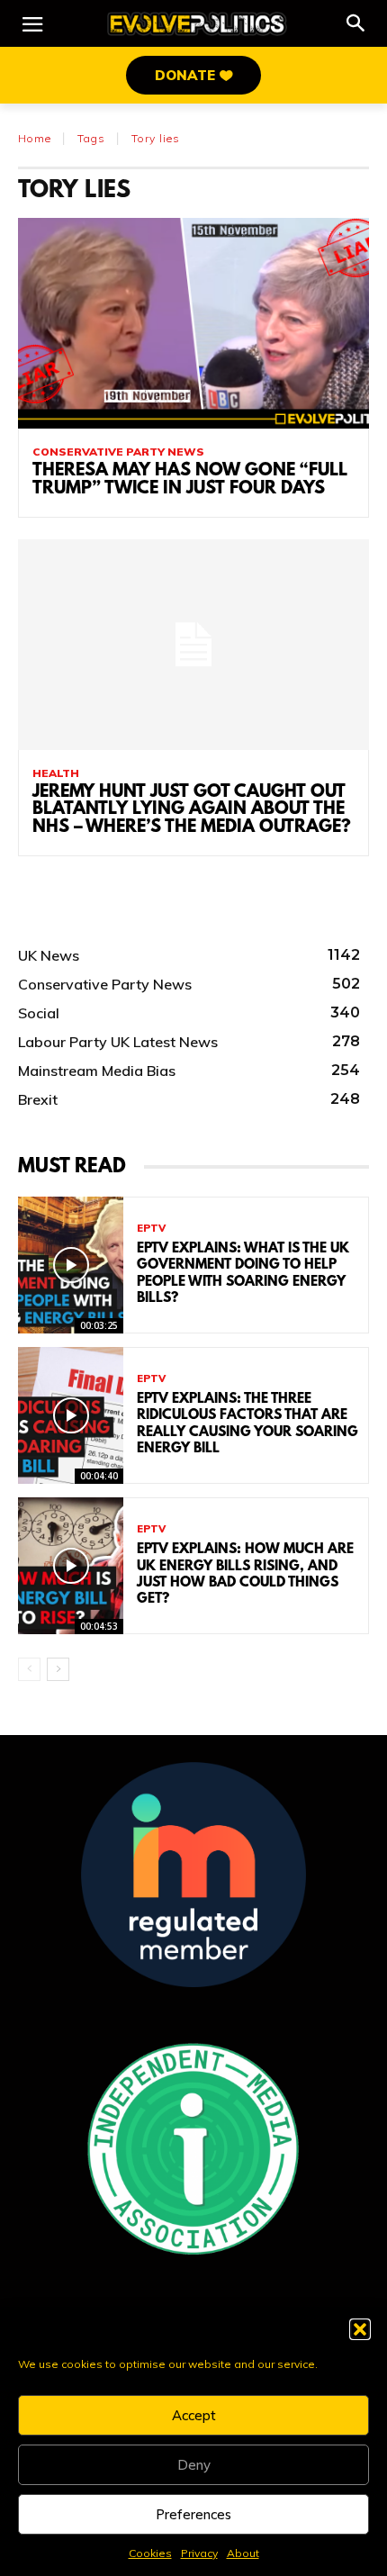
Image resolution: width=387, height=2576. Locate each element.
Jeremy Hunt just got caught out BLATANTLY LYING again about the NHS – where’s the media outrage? (192, 810)
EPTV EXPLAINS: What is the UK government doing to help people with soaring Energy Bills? (243, 1274)
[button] (360, 2329)
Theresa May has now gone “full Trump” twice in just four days (190, 480)
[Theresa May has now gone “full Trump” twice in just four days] (193, 323)
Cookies (150, 2553)
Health (56, 773)
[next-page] (58, 1669)
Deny (194, 2465)
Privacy (199, 2553)
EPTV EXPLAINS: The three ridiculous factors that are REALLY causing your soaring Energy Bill (247, 1424)
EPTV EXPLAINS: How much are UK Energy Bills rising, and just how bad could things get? (245, 1574)
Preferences (193, 2514)
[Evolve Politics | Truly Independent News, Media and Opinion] (197, 24)
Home (35, 138)
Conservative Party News (118, 452)
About (243, 2553)
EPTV (151, 1229)
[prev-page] (29, 1669)
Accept (194, 2415)
